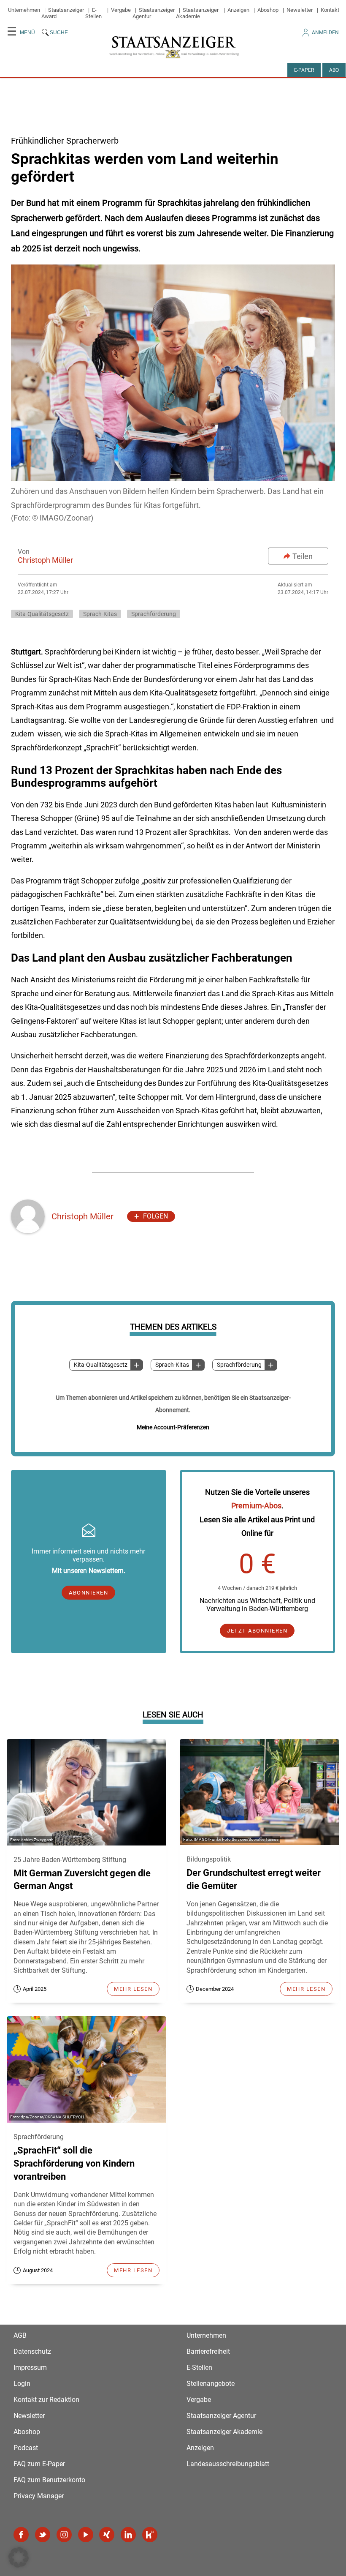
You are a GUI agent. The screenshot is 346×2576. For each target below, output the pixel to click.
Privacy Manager (39, 2496)
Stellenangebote (211, 2384)
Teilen (303, 556)
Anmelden (325, 33)
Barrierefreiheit (208, 2351)
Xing (107, 2535)
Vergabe (121, 10)
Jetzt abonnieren (257, 1631)
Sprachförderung (239, 1365)
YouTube (86, 2535)
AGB (20, 2335)
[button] (19, 2557)
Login (22, 2384)
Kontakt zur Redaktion (46, 2400)
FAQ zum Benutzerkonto (49, 2480)
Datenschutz (32, 2351)
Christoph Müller (45, 560)
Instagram (64, 2535)
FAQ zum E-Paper (39, 2464)
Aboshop (268, 10)
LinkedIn (128, 2535)
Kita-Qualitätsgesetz (101, 1365)
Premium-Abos (256, 1506)
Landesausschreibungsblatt (228, 2464)
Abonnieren (88, 1593)
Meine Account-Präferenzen (173, 1427)
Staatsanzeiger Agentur (221, 2416)
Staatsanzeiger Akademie (197, 13)
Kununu (150, 2535)
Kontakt (330, 10)
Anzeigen (238, 10)
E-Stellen (93, 13)
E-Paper (304, 70)
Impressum (30, 2367)
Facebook (21, 2535)
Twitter (43, 2535)
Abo (334, 70)
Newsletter (300, 10)
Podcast (26, 2448)
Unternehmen (24, 10)
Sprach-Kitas (172, 1365)
